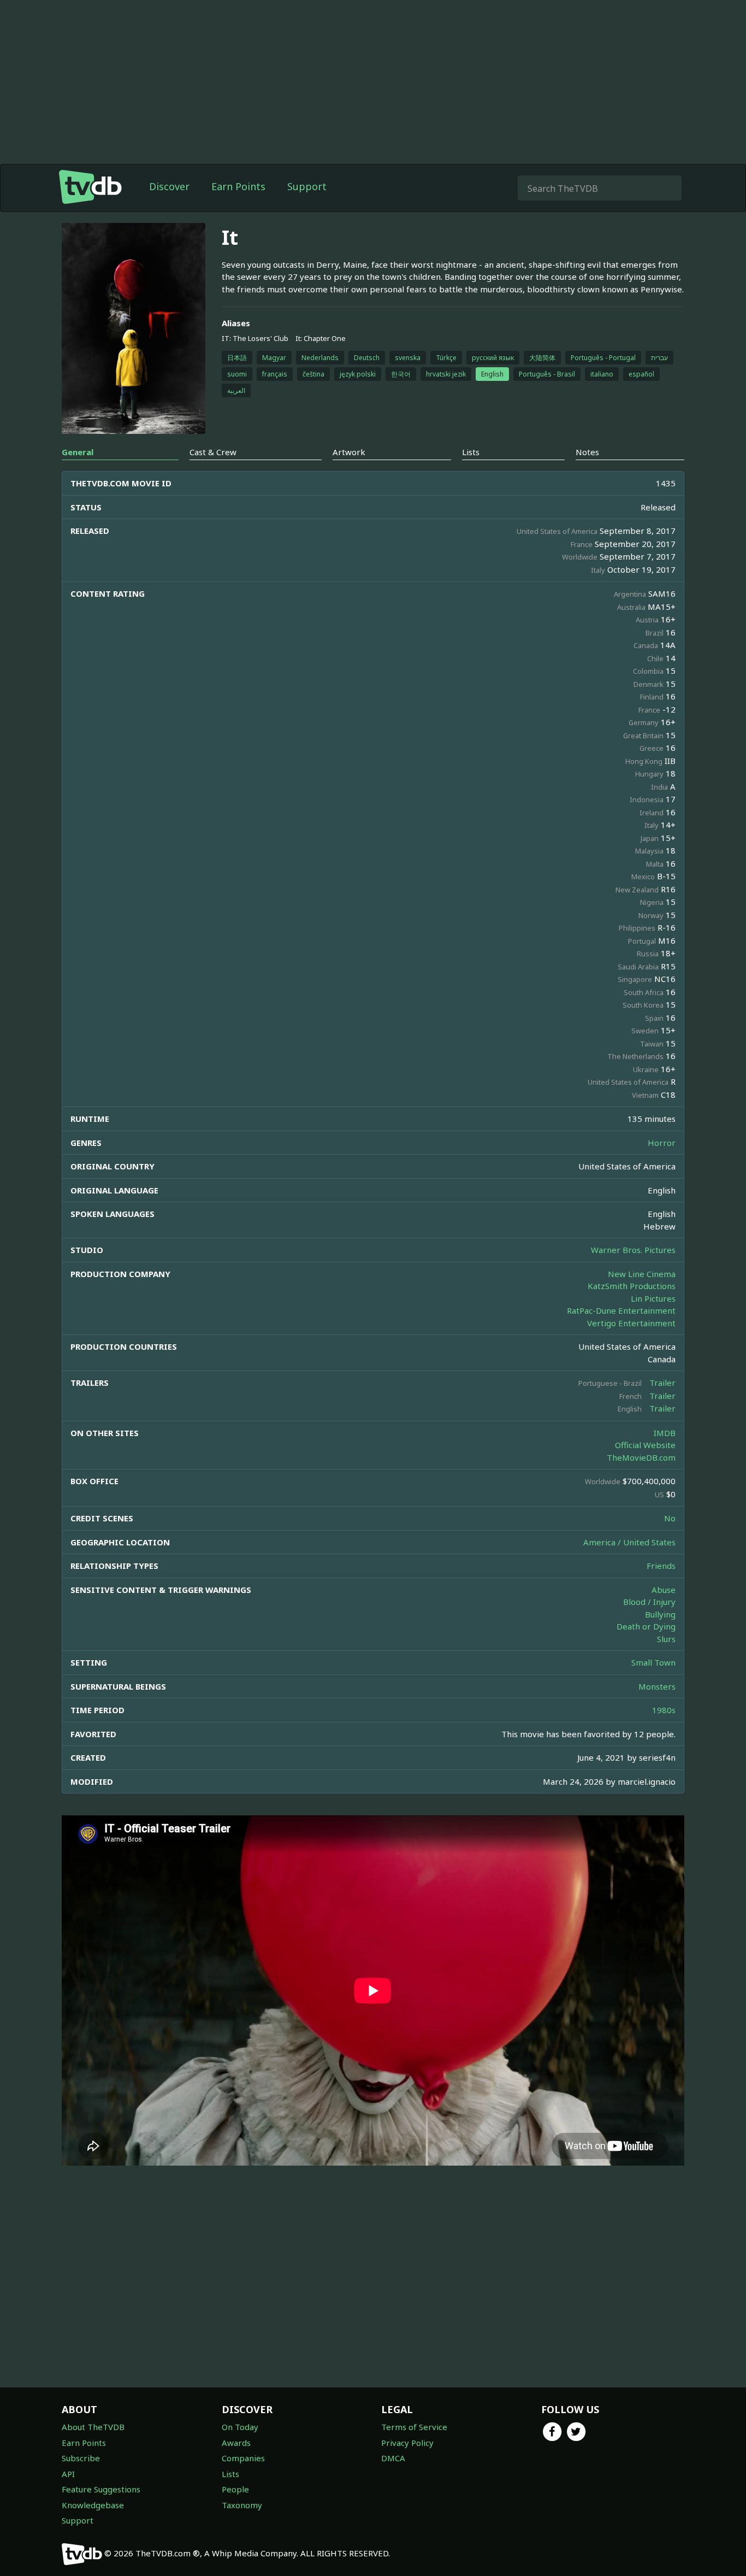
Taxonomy (242, 2505)
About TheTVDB (93, 2427)
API (68, 2474)
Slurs (666, 1639)
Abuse (664, 1590)
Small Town (653, 1662)
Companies (243, 2458)
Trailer (662, 1383)
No (670, 1518)
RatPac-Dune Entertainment (621, 1310)
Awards (236, 2443)
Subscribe (81, 2458)
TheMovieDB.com (641, 1457)
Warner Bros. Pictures (633, 1250)
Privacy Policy (407, 2443)
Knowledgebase (93, 2505)
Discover (169, 186)
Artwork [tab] (349, 452)
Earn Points (238, 186)
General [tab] (78, 452)
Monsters (657, 1686)
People (235, 2489)
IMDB (665, 1433)
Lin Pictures (653, 1298)
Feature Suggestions (101, 2489)
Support (307, 186)
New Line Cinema (642, 1274)
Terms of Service (414, 2427)
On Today (240, 2427)
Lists (230, 2474)
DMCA (393, 2458)
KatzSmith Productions (632, 1286)
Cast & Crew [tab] (213, 452)
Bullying (660, 1614)
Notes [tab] (587, 452)
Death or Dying (646, 1626)
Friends (661, 1566)
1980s (664, 1710)
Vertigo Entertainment (631, 1323)
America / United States (629, 1542)
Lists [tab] (471, 452)
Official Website (645, 1445)
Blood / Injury (649, 1602)
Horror (662, 1143)
